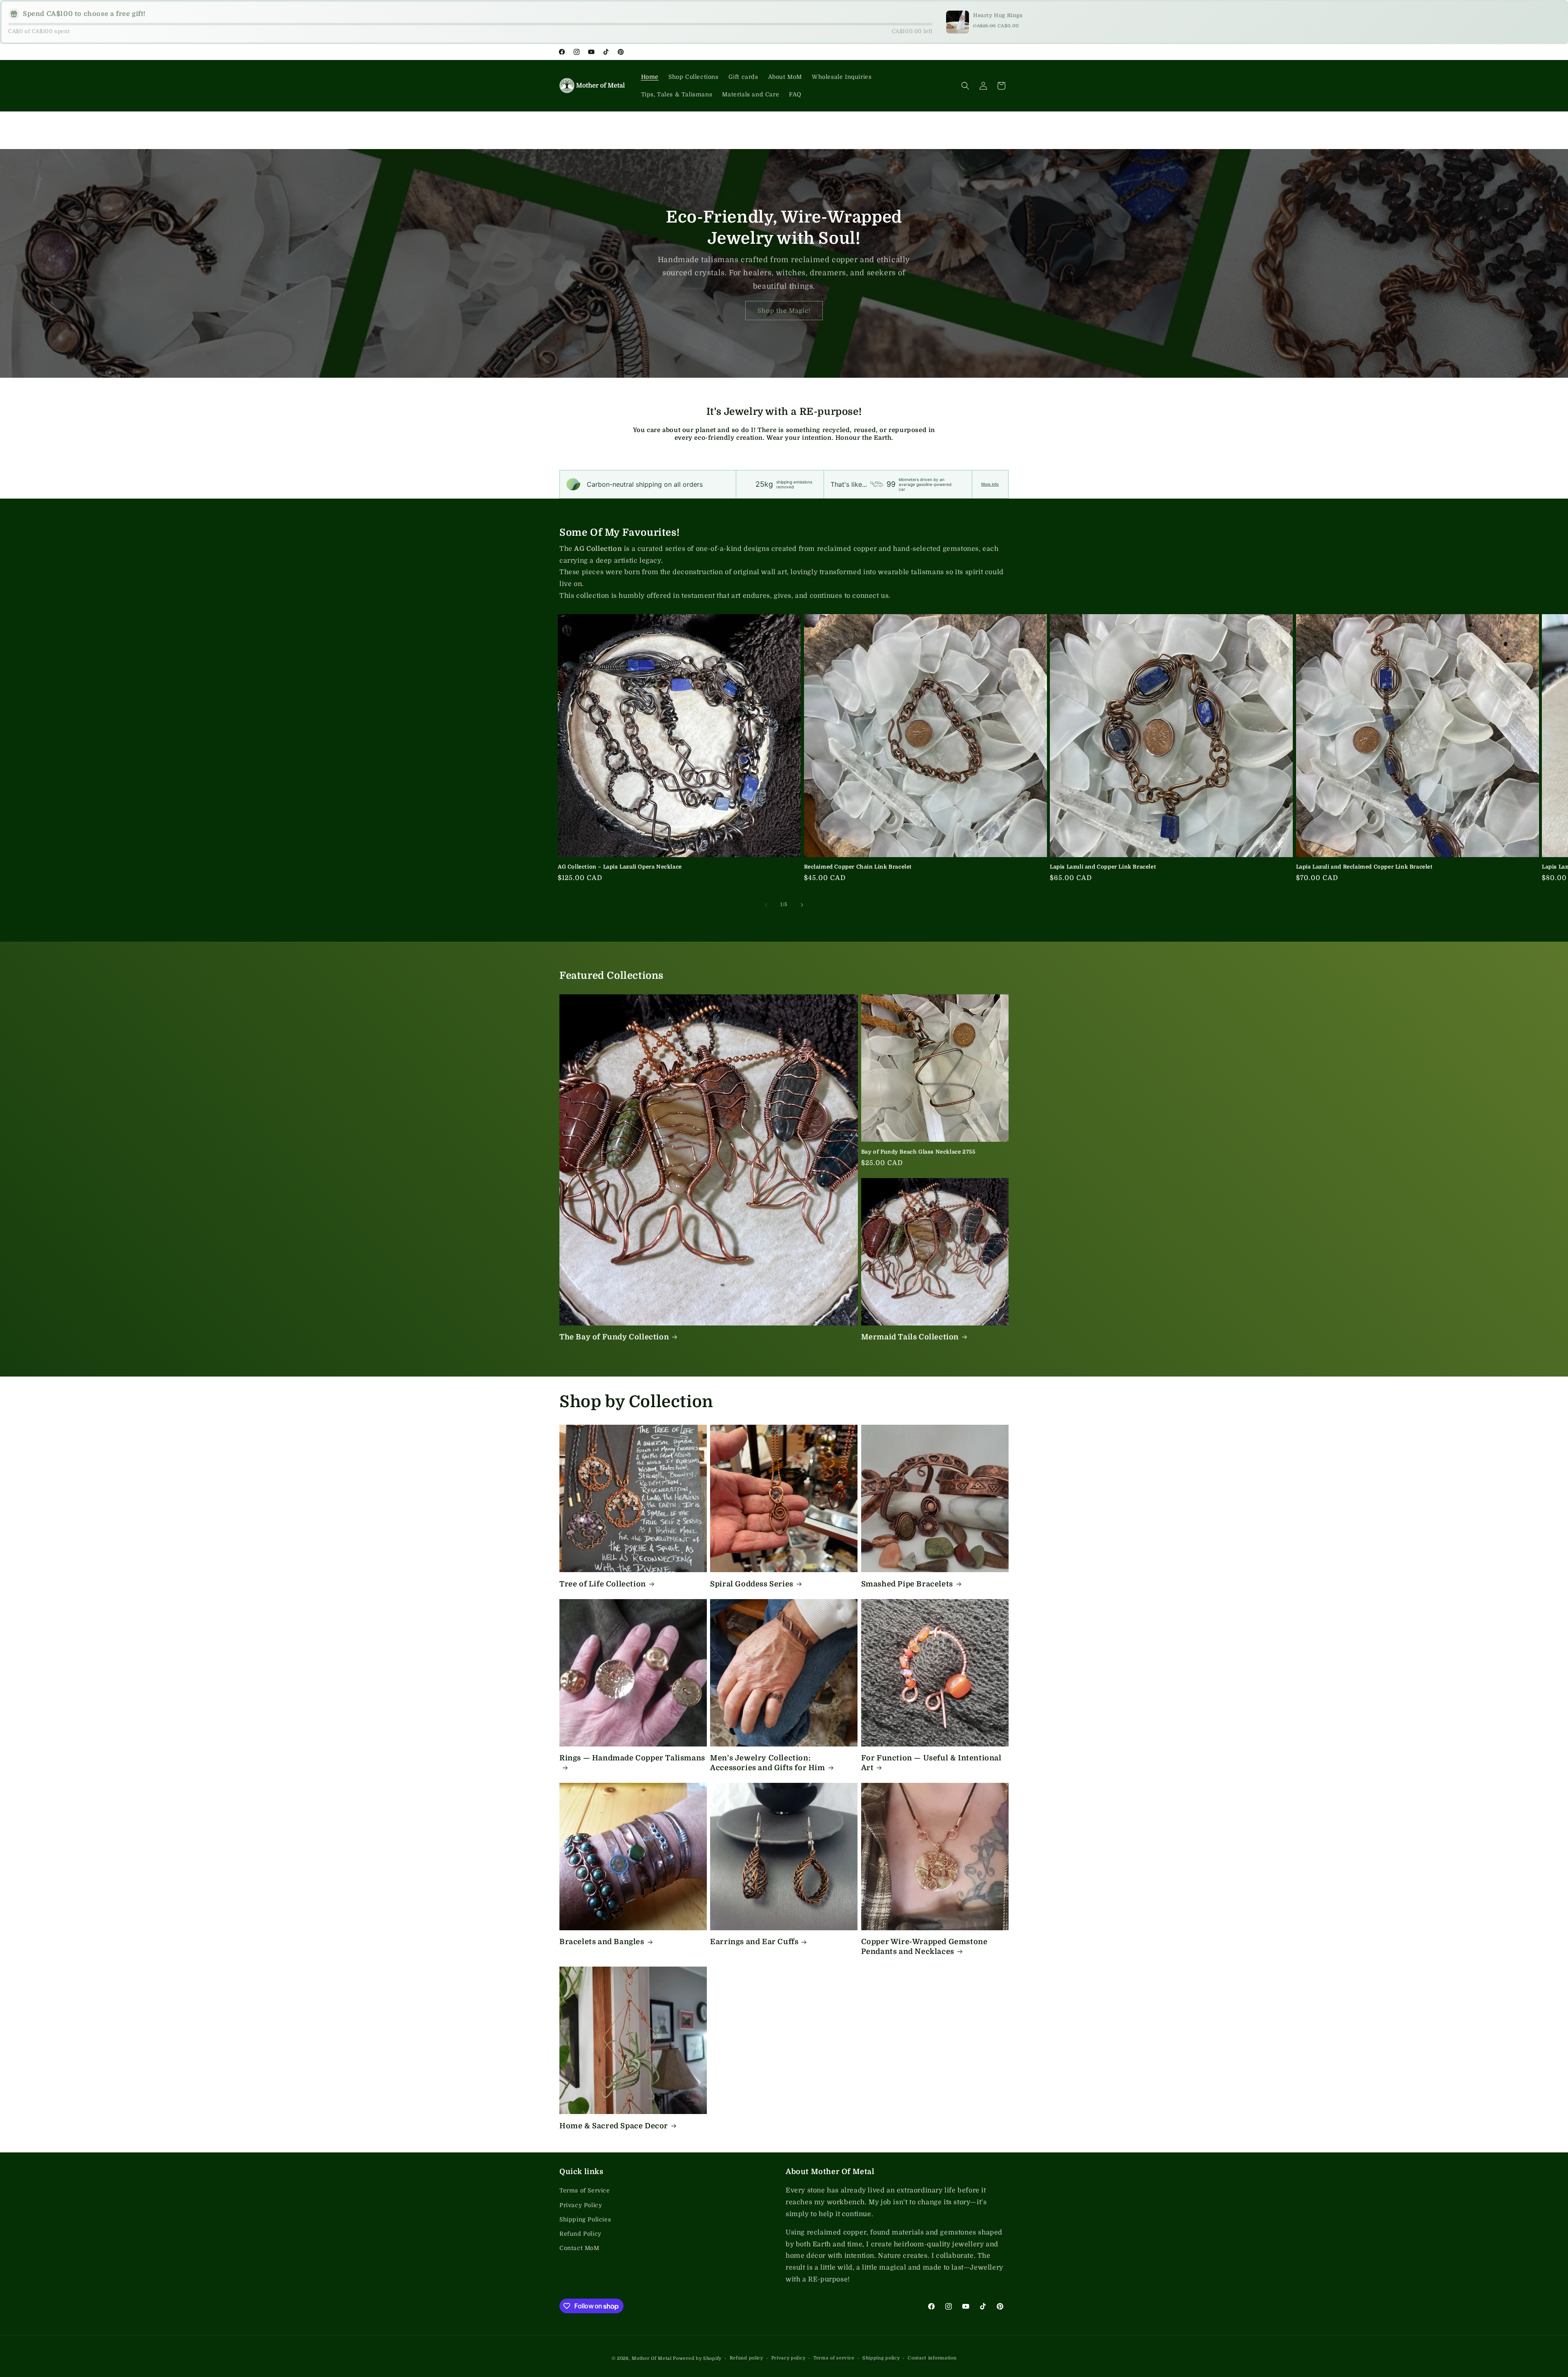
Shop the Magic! (784, 310)
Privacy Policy (581, 2205)
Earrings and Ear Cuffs (754, 1942)
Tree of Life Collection (603, 1584)
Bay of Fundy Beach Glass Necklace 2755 (918, 1152)
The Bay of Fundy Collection (614, 1337)
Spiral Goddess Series (752, 1584)
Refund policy (746, 2358)
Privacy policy (788, 2358)
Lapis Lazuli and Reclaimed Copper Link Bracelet (1364, 867)
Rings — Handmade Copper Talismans (632, 1758)
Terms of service (834, 2358)
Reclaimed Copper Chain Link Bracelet (858, 867)
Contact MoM (579, 2248)
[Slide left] (766, 905)
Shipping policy (881, 2358)
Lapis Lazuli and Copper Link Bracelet (1103, 867)
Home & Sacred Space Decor (614, 2126)
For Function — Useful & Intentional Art (931, 1763)
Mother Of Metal (652, 2358)
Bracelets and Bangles (602, 1942)
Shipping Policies (585, 2219)
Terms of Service (585, 2190)
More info (990, 484)
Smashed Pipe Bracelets (907, 1584)
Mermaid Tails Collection (910, 1337)
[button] (965, 86)
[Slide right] (802, 905)
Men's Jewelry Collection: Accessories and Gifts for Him (767, 1763)
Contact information (932, 2358)
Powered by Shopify (697, 2358)
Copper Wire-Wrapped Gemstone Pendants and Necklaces (924, 1946)
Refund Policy (580, 2234)
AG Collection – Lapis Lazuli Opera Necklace (620, 867)
